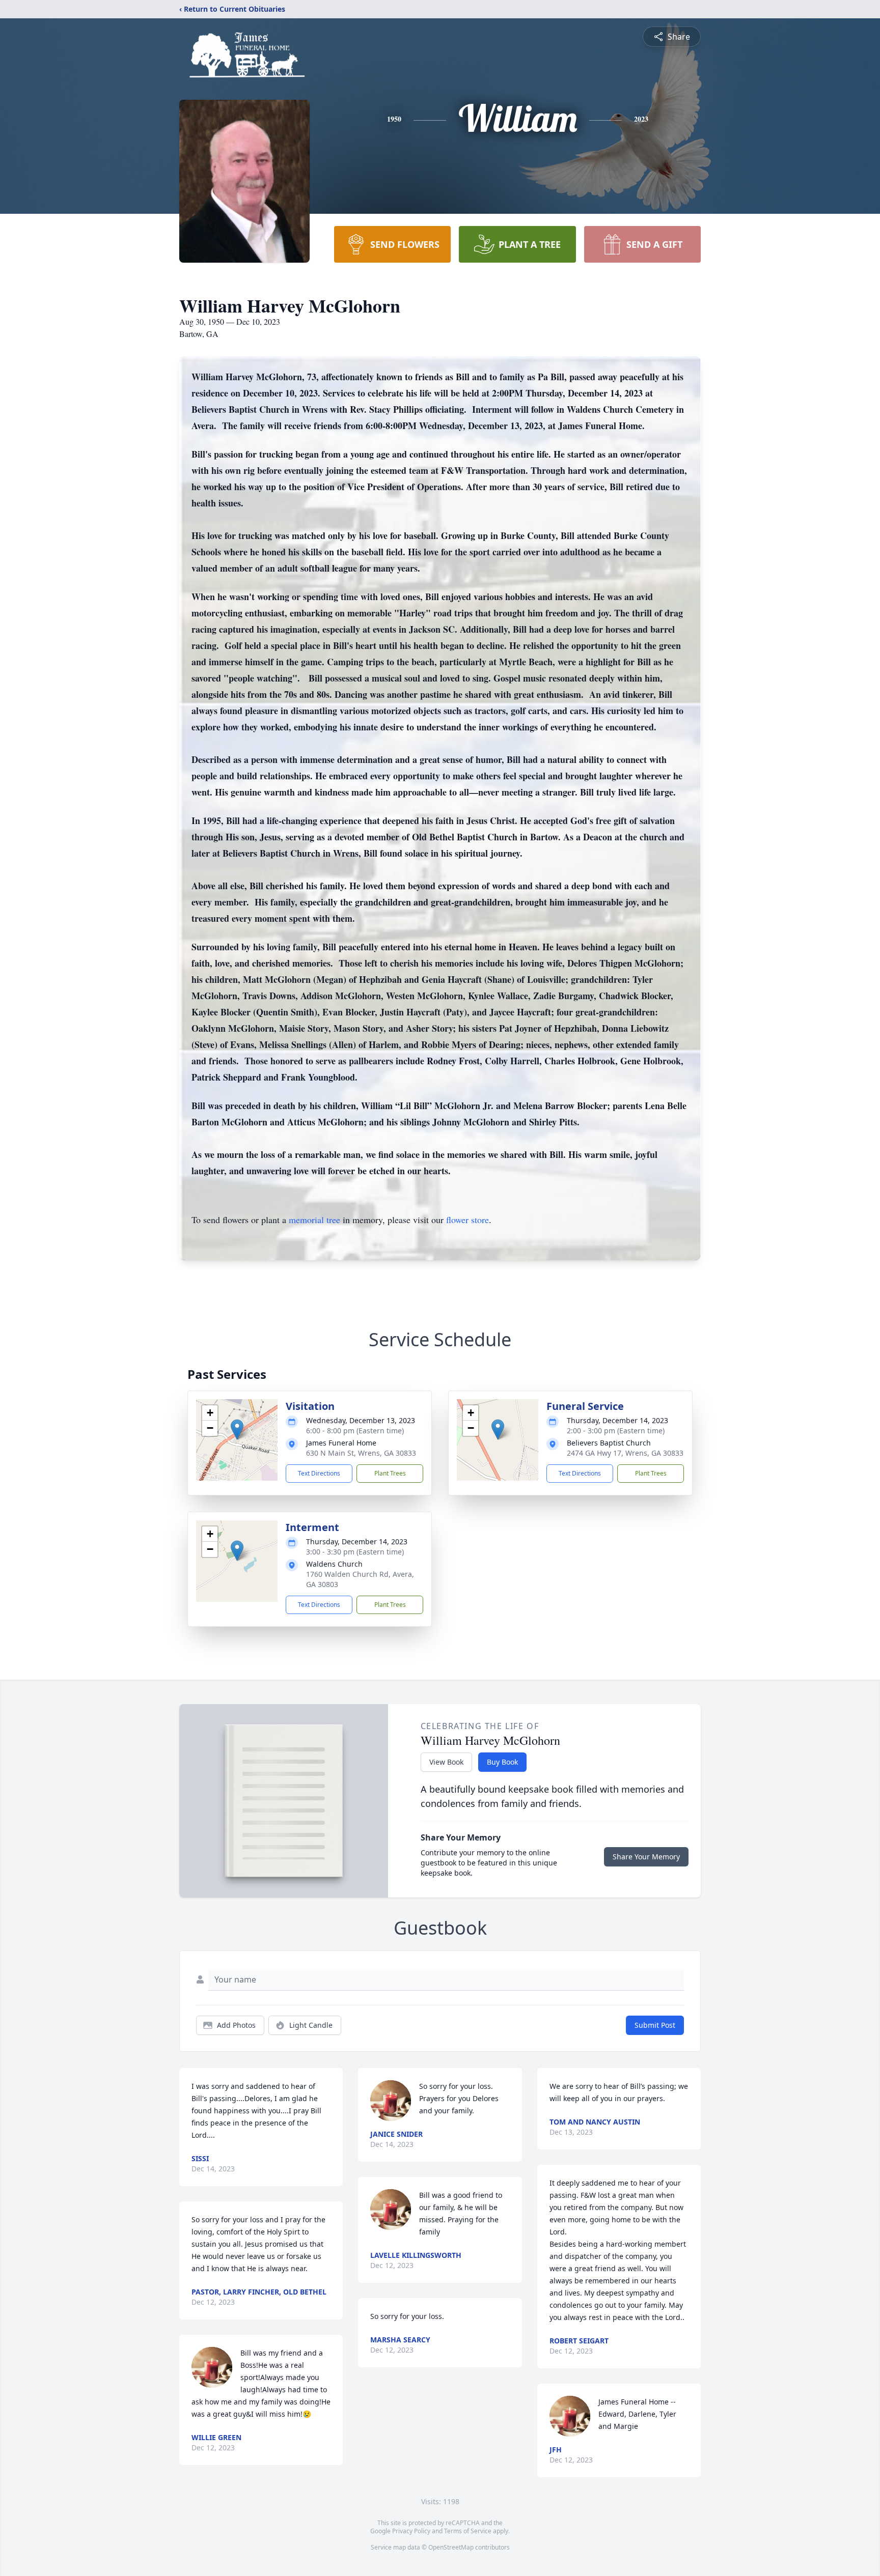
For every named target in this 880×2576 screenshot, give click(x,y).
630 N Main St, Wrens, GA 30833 (361, 1453)
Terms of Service (468, 2531)
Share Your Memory (646, 1857)
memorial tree (314, 1220)
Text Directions (319, 1473)
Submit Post (655, 2025)
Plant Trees (390, 1473)
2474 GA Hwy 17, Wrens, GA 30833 (625, 1453)
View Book (446, 1762)
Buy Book (502, 1762)
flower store (468, 1220)
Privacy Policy (411, 2531)
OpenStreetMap (451, 2547)
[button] (237, 1429)
